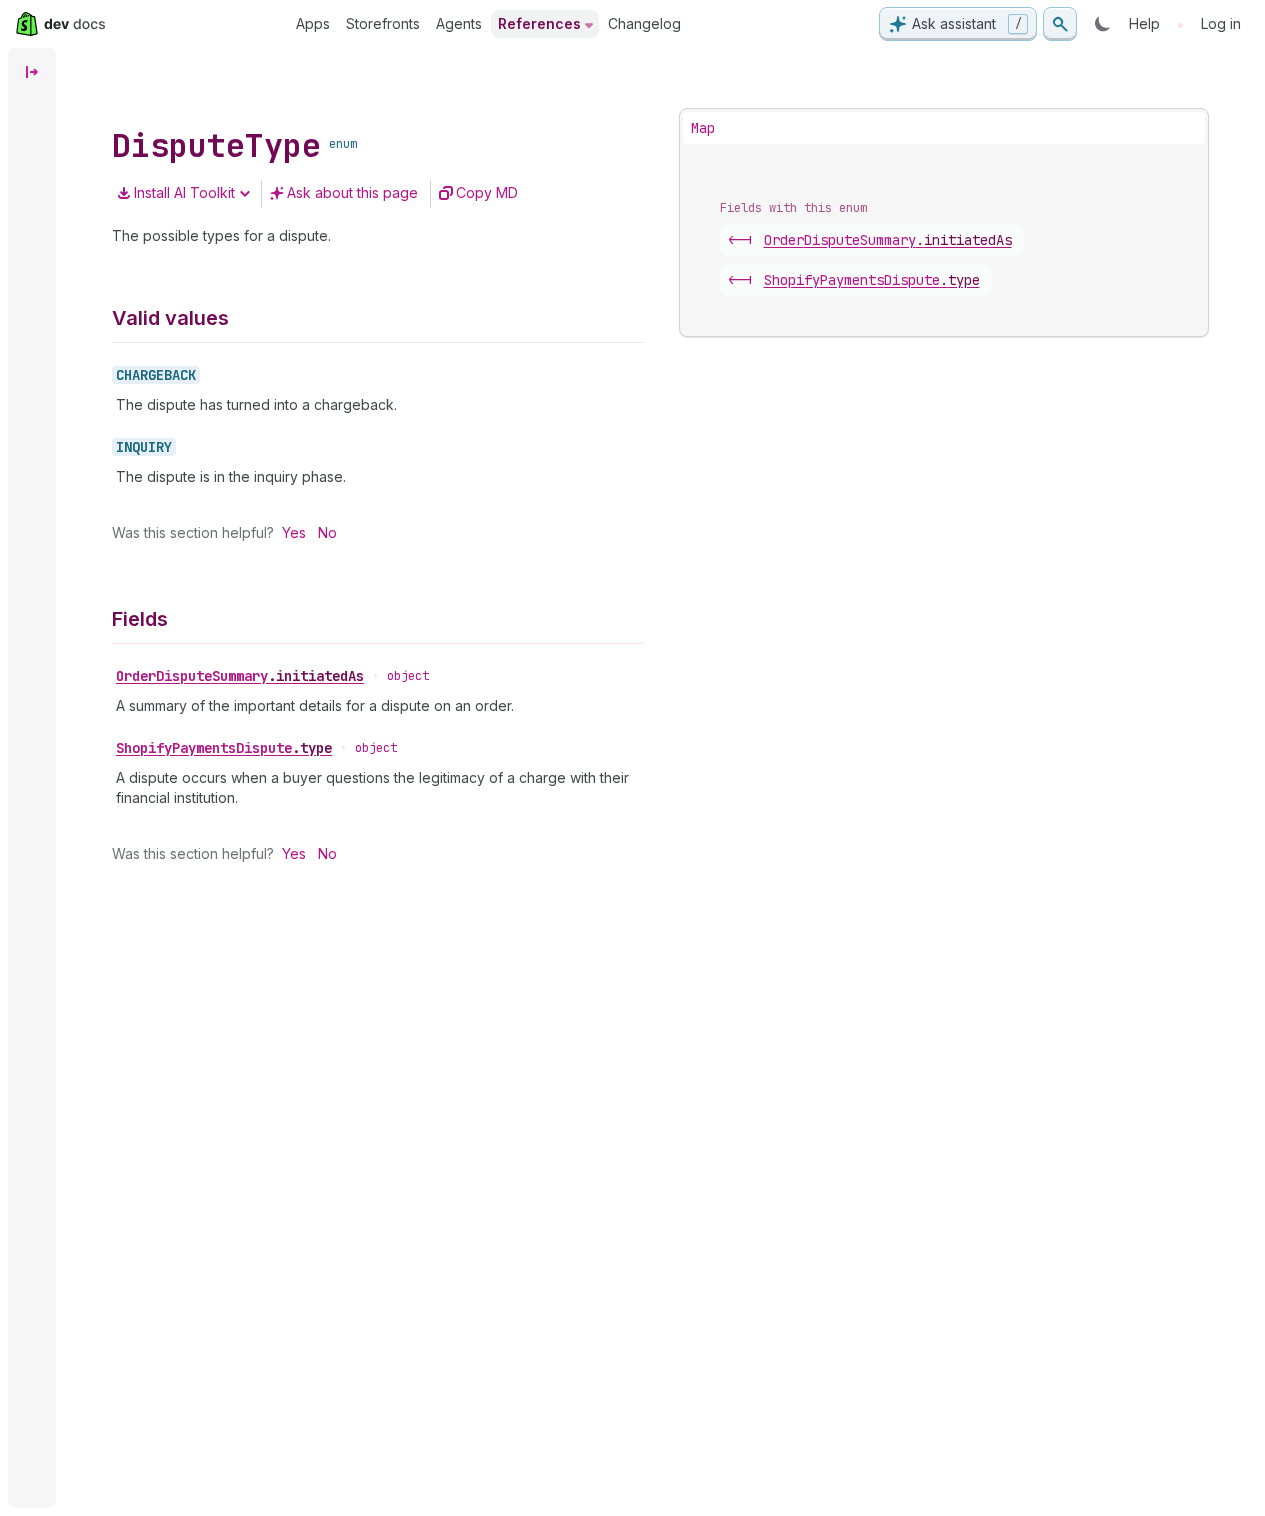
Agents (459, 23)
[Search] (1060, 24)
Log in (1221, 23)
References (539, 23)
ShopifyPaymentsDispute (224, 748)
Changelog (644, 23)
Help (1144, 23)
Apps (313, 23)
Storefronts (383, 23)
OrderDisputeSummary (240, 676)
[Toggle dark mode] (1103, 24)
